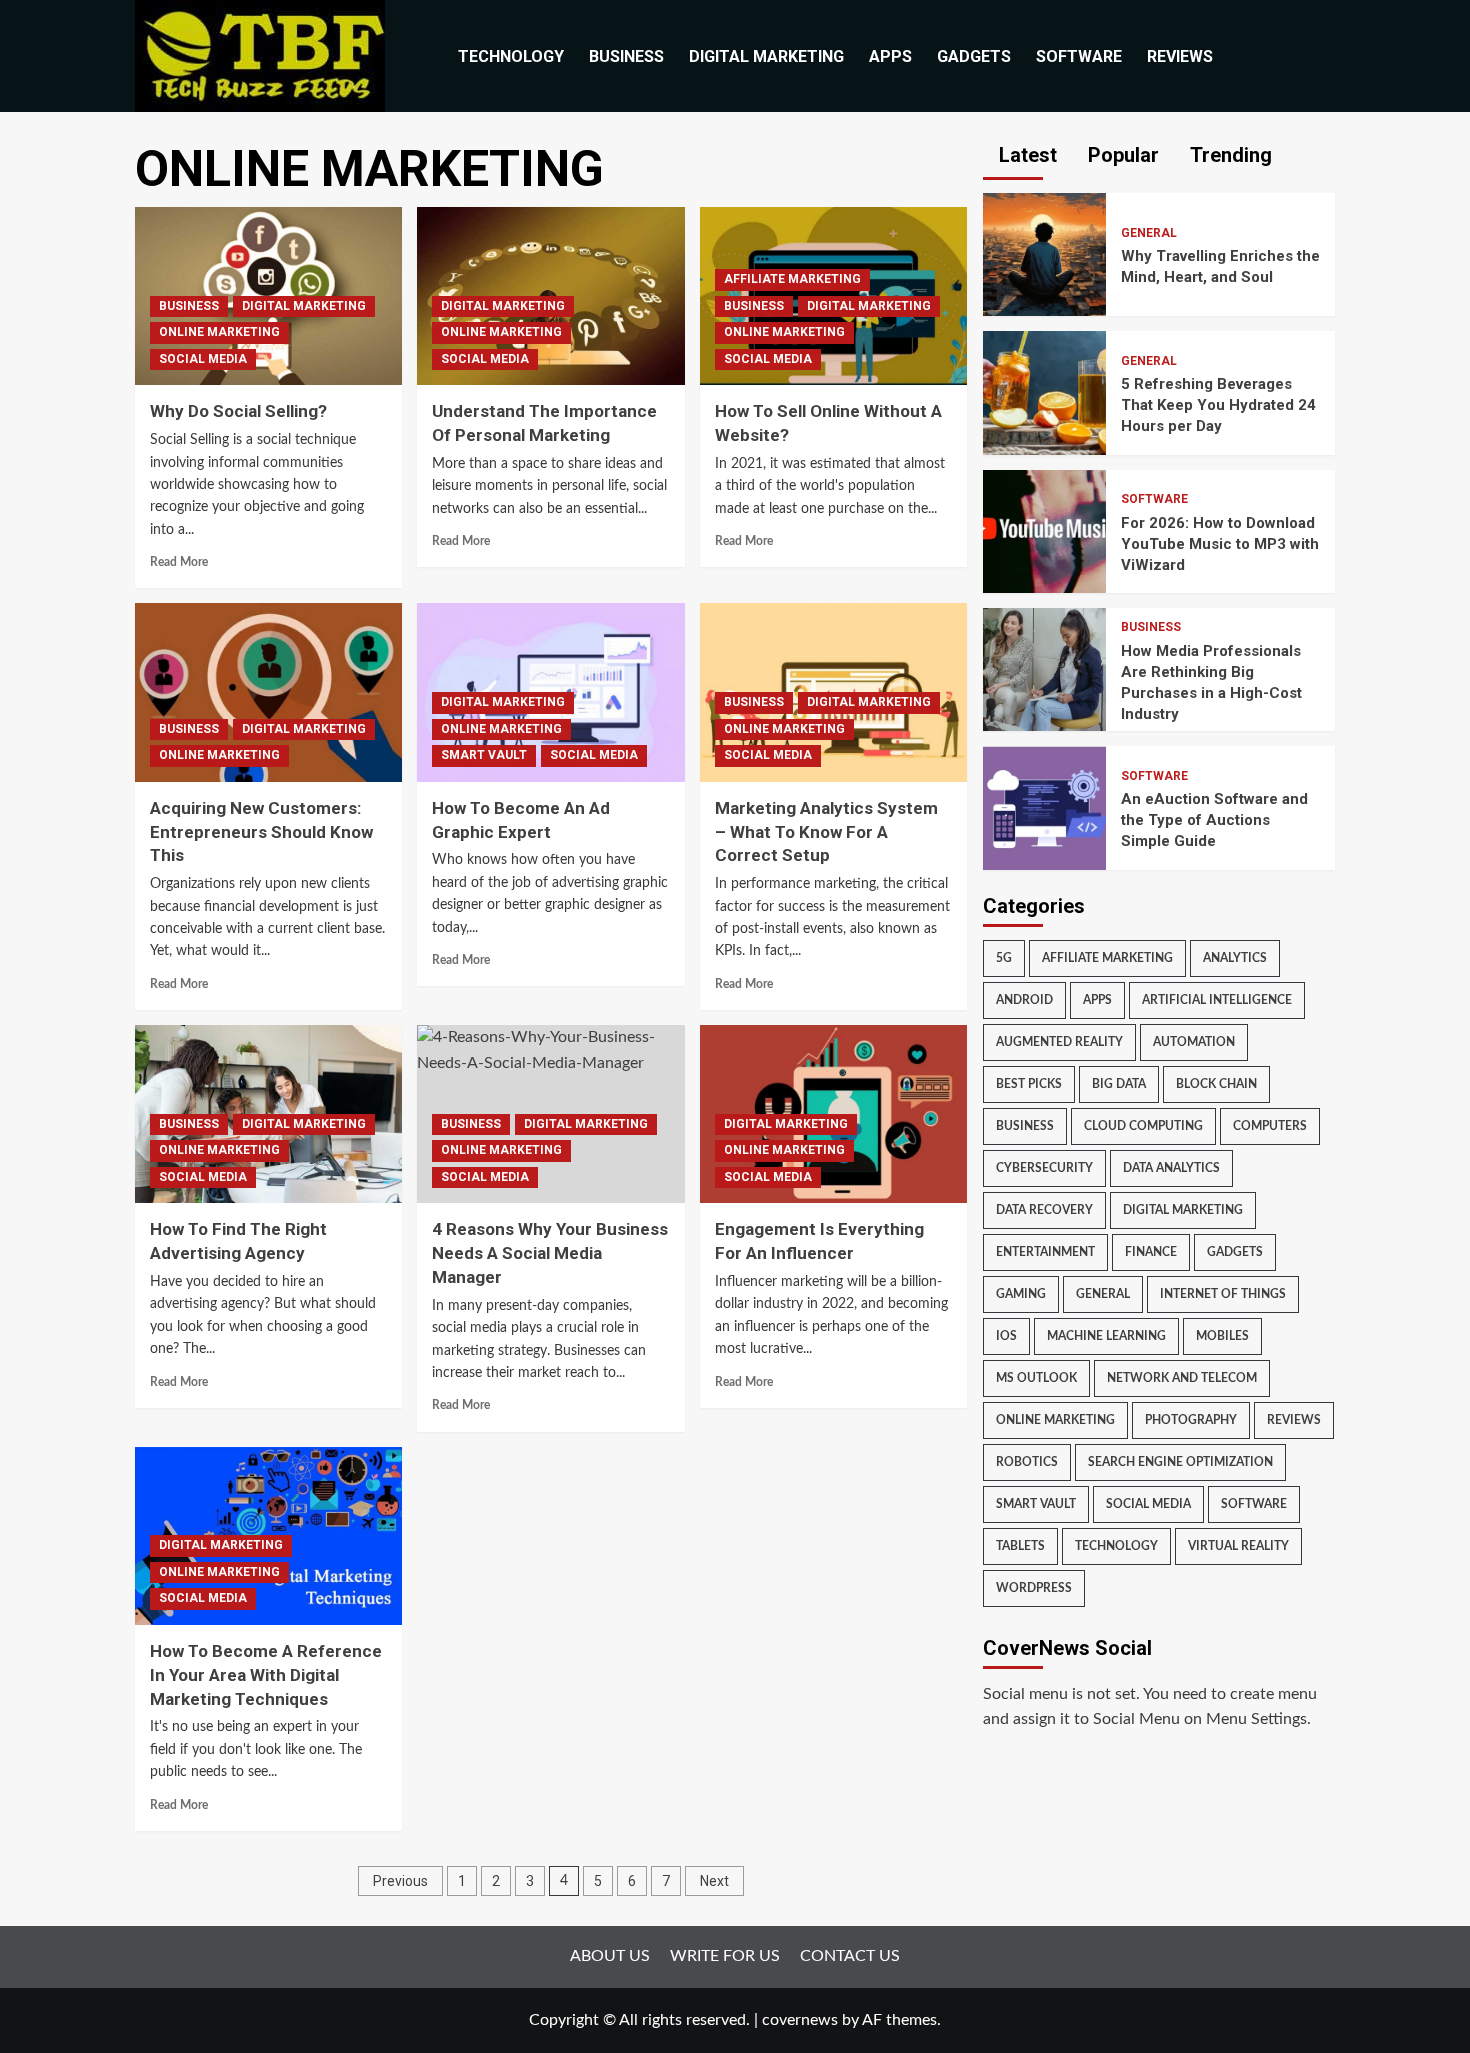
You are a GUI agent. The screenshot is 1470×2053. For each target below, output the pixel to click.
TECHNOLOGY (511, 56)
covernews (800, 2020)
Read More (179, 562)
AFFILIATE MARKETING (792, 279)
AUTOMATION (1194, 1042)
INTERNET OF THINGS (1223, 1294)
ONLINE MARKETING (219, 332)
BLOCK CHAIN (1216, 1084)
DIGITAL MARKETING (766, 56)
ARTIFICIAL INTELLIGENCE (1217, 1000)
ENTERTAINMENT (1045, 1252)
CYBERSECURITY (1044, 1168)
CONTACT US (850, 1956)
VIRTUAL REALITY (1238, 1546)
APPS (890, 56)
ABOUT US (610, 1956)
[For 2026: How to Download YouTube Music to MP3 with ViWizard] (1044, 530)
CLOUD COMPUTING (1143, 1126)
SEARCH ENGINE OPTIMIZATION (1180, 1462)
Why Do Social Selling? (238, 411)
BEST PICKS (1029, 1084)
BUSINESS (626, 56)
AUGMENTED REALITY (1059, 1042)
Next (714, 1881)
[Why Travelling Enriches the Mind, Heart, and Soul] (1044, 254)
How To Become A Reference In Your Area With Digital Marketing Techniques (266, 1675)
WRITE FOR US (725, 1956)
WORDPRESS (1034, 1588)
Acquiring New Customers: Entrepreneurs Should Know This (261, 832)
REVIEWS (1180, 56)
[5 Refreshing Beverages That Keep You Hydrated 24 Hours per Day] (1044, 392)
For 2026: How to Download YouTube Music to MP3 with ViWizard (1220, 544)
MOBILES (1222, 1336)
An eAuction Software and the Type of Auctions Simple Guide (1214, 820)
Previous (400, 1881)
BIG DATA (1119, 1084)
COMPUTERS (1270, 1126)
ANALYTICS (1235, 958)
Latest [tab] (1025, 155)
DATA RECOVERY (1044, 1210)
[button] (1322, 56)
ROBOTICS (1027, 1462)
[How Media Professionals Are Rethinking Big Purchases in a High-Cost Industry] (1044, 669)
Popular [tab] (1121, 155)
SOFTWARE (1079, 56)
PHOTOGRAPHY (1191, 1420)
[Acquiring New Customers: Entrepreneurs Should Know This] (268, 692)
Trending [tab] (1228, 155)
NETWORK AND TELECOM (1182, 1378)
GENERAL (1149, 233)
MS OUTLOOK (1036, 1378)
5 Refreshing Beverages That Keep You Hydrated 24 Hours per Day (1218, 405)
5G (1004, 958)
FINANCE (1151, 1252)
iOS (1006, 1336)
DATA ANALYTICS (1171, 1168)
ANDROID (1024, 1000)
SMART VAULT (484, 755)
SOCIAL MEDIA (203, 359)
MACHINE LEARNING (1106, 1336)
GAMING (1021, 1294)
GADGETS (974, 56)
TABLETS (1020, 1546)
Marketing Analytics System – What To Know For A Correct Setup (826, 832)
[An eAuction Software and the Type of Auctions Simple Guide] (1044, 807)
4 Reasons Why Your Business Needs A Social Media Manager (550, 1253)
